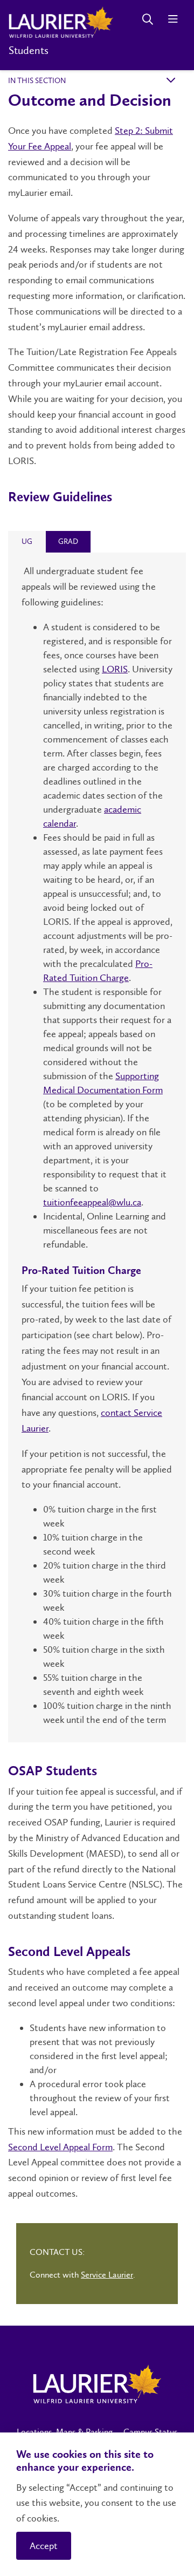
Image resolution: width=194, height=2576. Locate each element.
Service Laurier (107, 2275)
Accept (44, 2546)
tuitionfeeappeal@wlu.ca (92, 1202)
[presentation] (27, 541)
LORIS (115, 669)
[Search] (147, 19)
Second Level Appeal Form (60, 2147)
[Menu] (173, 19)
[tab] (27, 542)
